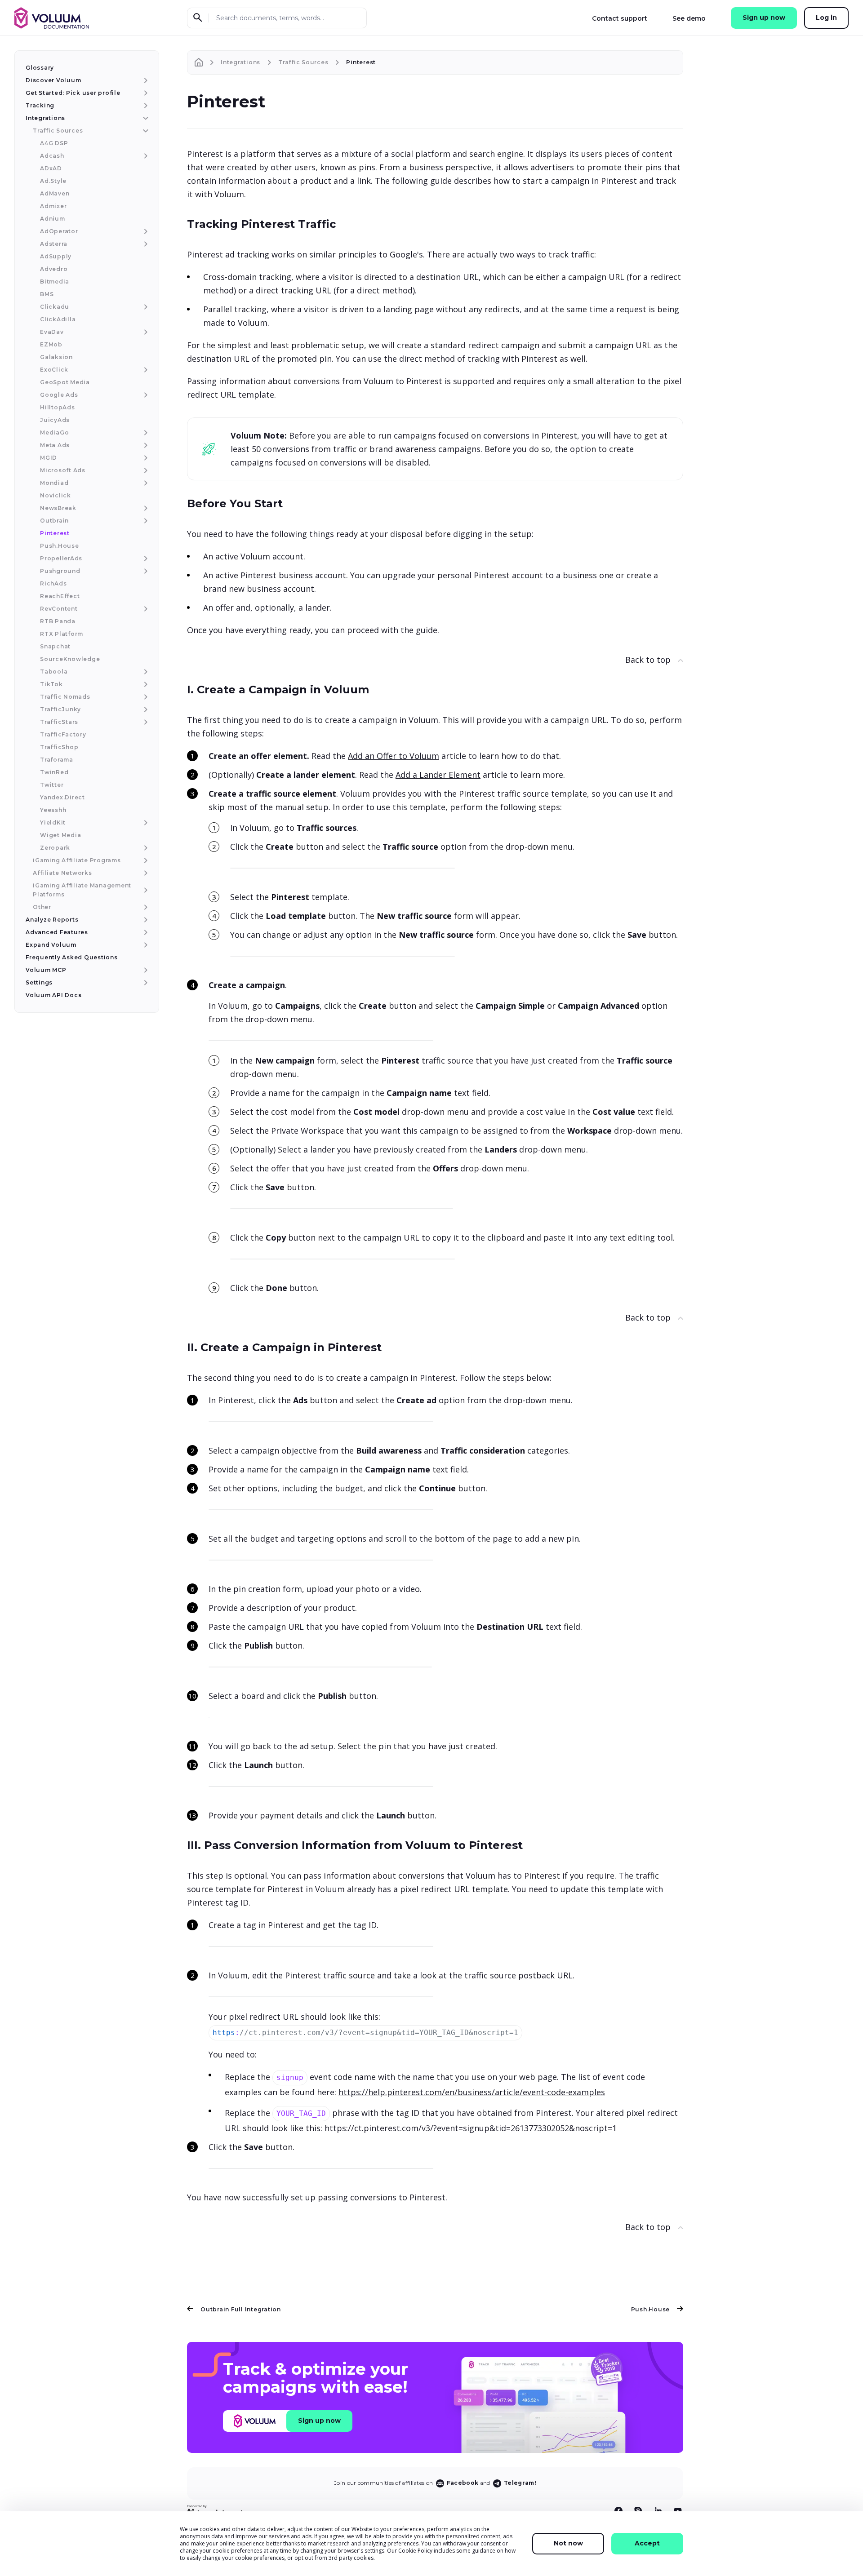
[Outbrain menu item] (145, 521)
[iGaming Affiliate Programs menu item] (145, 860)
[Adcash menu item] (145, 156)
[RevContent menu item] (145, 609)
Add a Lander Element (438, 775)
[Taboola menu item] (145, 672)
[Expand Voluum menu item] (145, 945)
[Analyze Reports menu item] (145, 920)
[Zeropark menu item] (145, 848)
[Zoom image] (343, 867)
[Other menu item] (145, 907)
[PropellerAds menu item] (145, 559)
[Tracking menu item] (145, 106)
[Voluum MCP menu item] (145, 970)
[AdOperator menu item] (145, 231)
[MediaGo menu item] (145, 433)
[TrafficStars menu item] (145, 722)
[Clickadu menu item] (145, 307)
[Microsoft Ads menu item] (145, 470)
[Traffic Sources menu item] (145, 131)
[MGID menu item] (145, 458)
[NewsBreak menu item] (145, 508)
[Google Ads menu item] (145, 395)
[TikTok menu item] (145, 684)
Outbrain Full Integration (241, 2309)
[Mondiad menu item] (145, 483)
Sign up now (764, 18)
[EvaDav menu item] (145, 332)
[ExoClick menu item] (145, 370)
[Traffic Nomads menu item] (145, 697)
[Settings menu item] (145, 983)
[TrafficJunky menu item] (145, 709)
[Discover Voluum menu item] (145, 80)
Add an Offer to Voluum (394, 756)
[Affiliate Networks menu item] (145, 873)
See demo (689, 18)
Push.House (651, 2309)
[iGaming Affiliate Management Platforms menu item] (145, 890)
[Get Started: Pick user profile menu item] (145, 93)
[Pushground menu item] (145, 571)
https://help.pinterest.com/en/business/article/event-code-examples (472, 2092)
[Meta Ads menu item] (145, 445)
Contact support (620, 18)
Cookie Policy (415, 2551)
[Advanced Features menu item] (145, 932)
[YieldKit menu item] (145, 823)
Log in (826, 18)
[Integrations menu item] (145, 118)
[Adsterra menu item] (145, 244)
